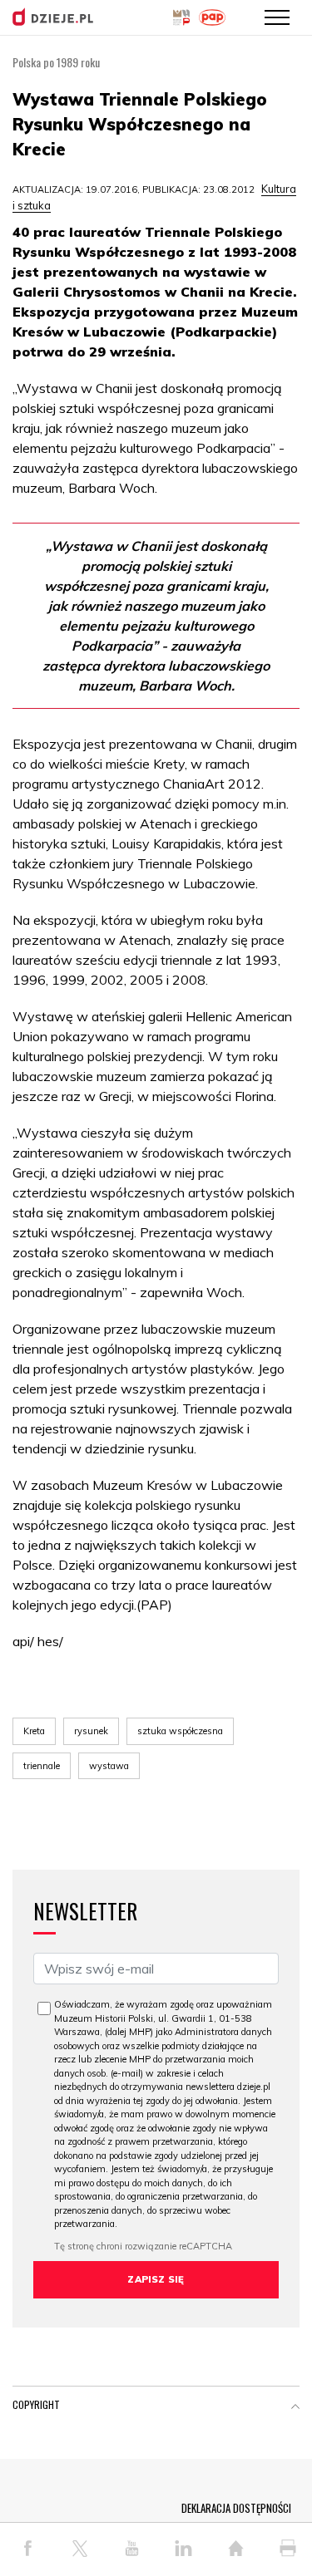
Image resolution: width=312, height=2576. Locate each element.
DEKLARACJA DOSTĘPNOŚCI (236, 2508)
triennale (42, 1766)
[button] (295, 2408)
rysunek (91, 1731)
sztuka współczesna (180, 1731)
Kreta (34, 1731)
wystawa (109, 1766)
